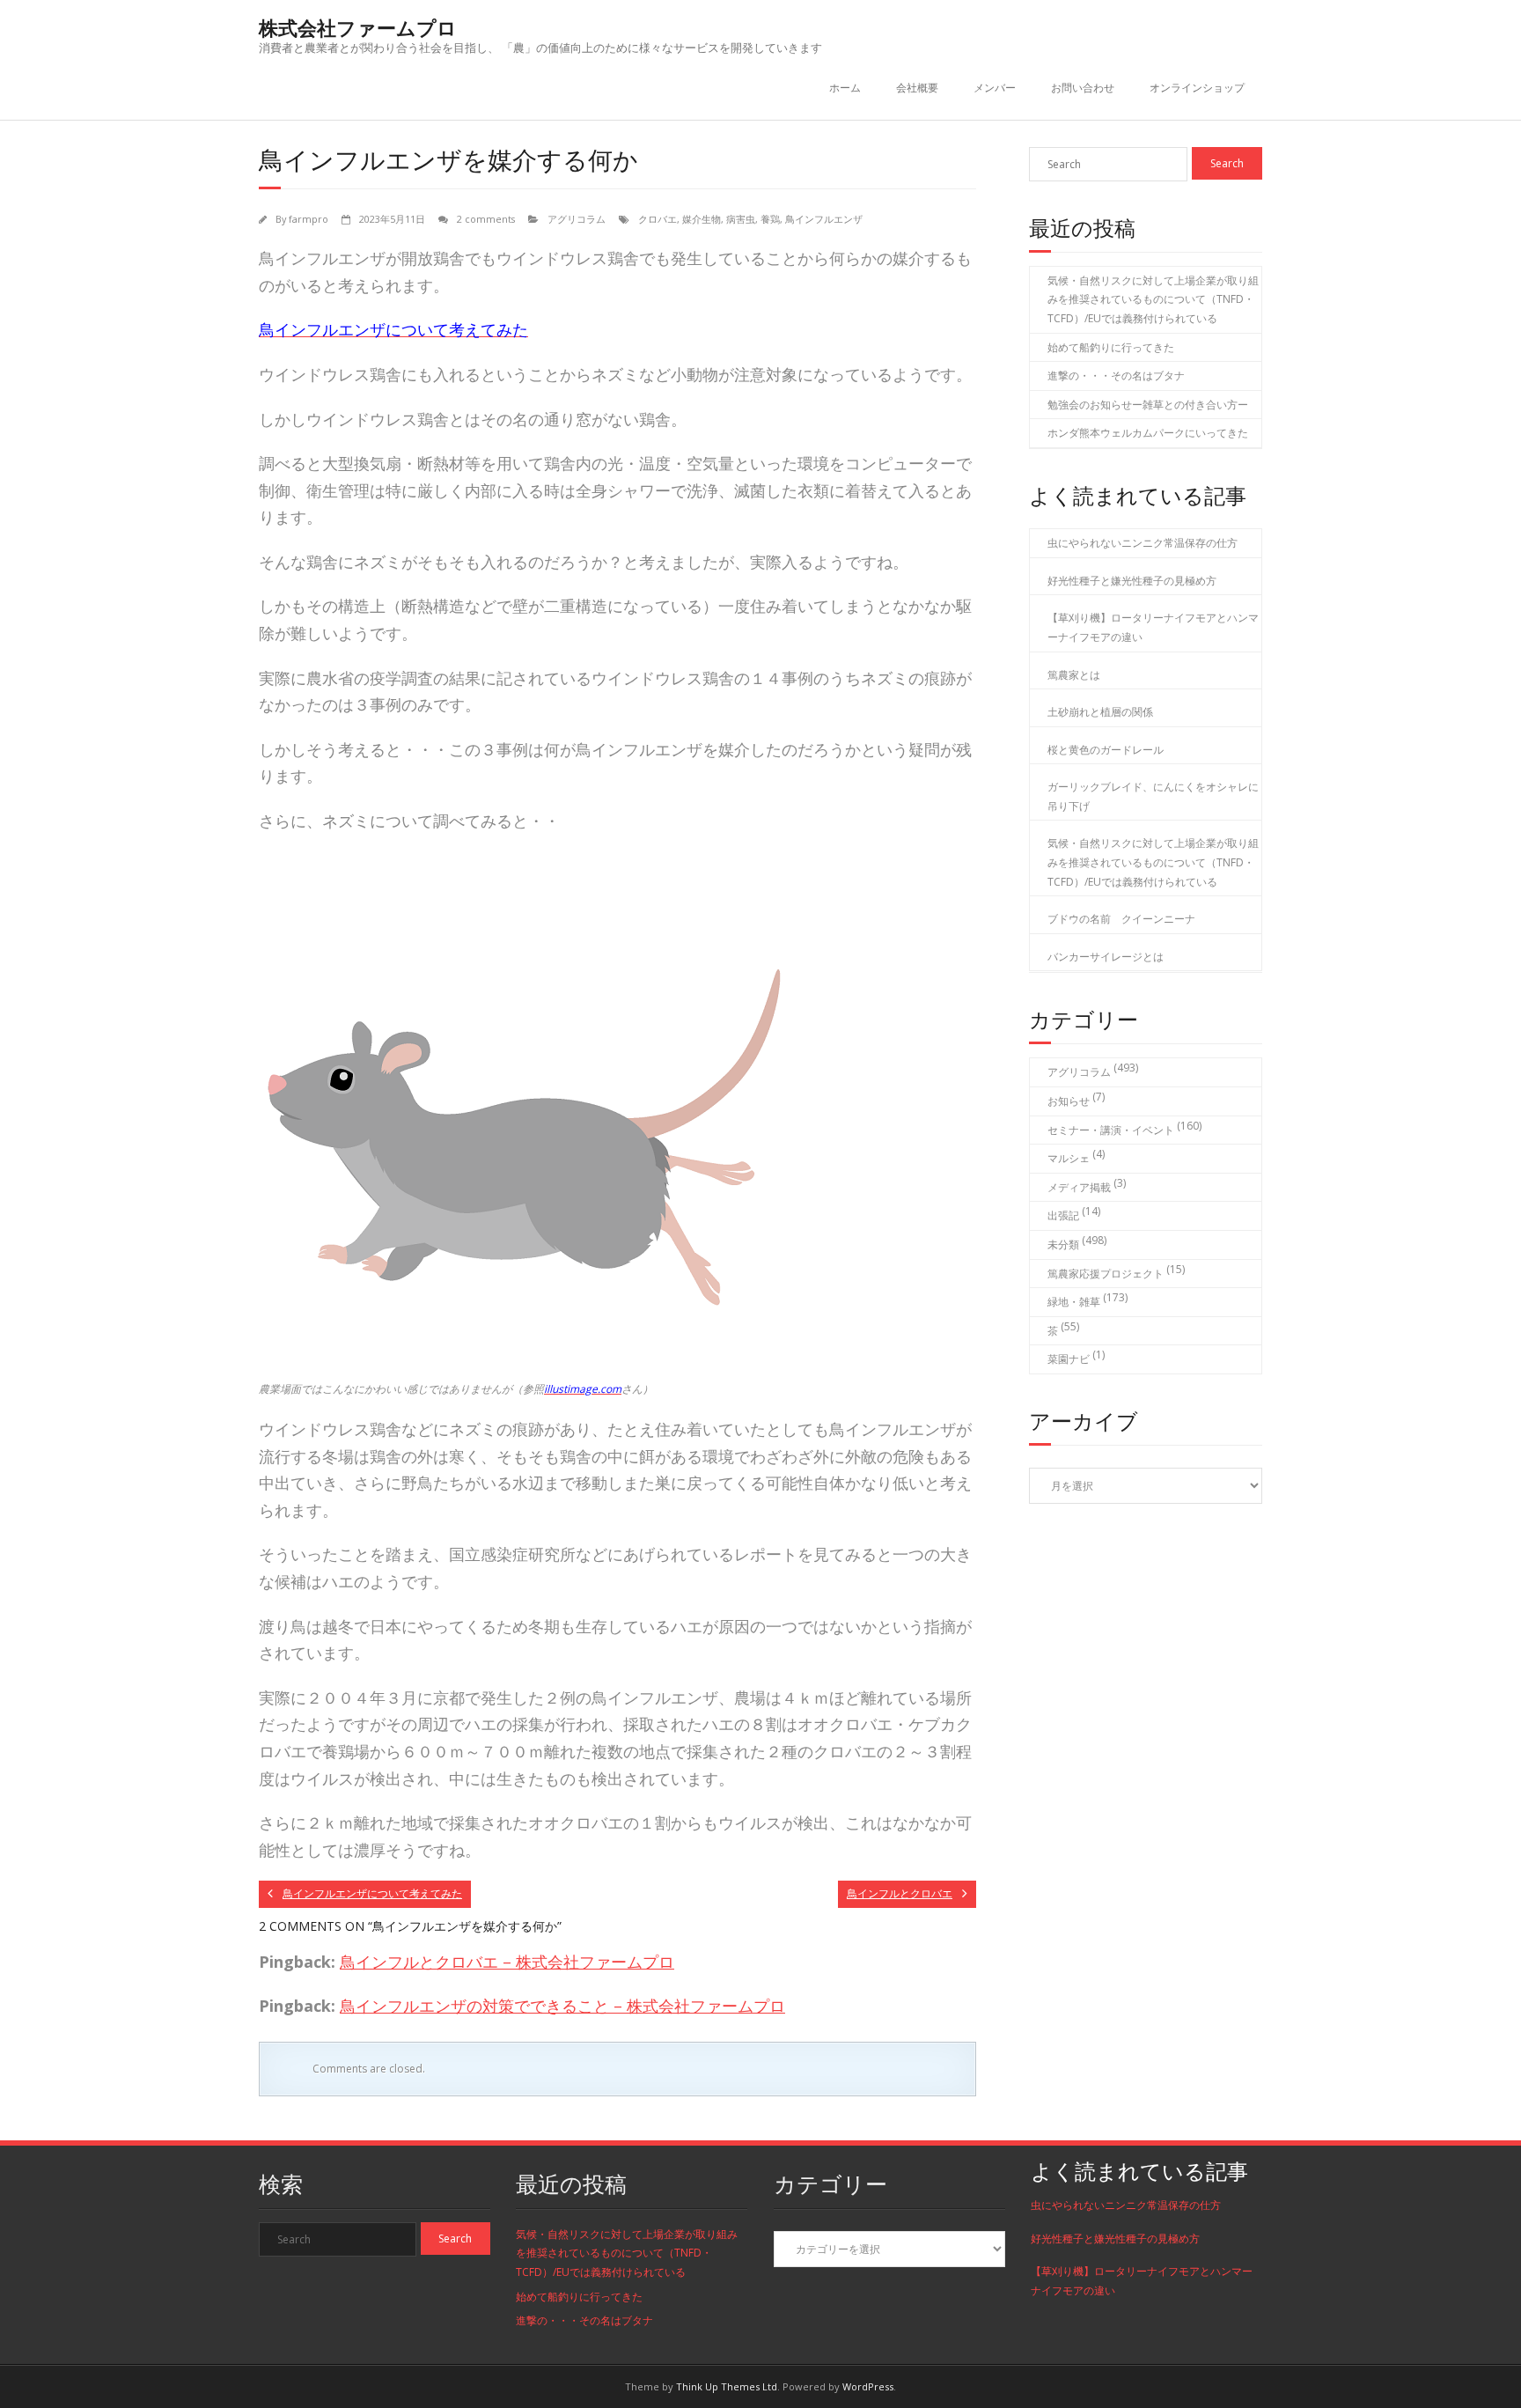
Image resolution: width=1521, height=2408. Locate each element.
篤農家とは (1074, 675)
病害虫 (741, 219)
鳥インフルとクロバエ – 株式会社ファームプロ (507, 1962)
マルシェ (1069, 1158)
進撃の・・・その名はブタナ (1116, 376)
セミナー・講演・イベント (1111, 1130)
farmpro (309, 219)
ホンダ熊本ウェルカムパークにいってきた (1148, 433)
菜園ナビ (1069, 1359)
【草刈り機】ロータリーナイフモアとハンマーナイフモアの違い (1153, 627)
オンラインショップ (1197, 88)
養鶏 (770, 219)
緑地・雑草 (1074, 1302)
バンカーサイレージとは (1106, 957)
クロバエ (658, 219)
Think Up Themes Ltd (727, 2386)
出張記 (1063, 1215)
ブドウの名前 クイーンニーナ (1121, 919)
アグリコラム (577, 219)
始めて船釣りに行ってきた (1111, 347)
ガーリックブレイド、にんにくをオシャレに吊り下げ (1153, 796)
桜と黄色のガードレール (1106, 750)
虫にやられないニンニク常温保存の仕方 (1143, 543)
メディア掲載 (1079, 1187)
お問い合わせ (1083, 88)
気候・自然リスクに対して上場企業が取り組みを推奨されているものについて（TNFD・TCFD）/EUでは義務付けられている (1153, 299)
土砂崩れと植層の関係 (1100, 712)
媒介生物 (702, 219)
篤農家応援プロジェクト (1106, 1274)
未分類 (1063, 1245)
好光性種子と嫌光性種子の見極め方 (1132, 581)
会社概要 (917, 88)
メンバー (995, 88)
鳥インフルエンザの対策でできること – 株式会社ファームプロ (562, 2006)
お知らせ (1069, 1101)
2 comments (486, 219)
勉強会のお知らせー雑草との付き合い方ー (1148, 405)
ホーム (845, 88)
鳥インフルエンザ (824, 219)
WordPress (868, 2386)
